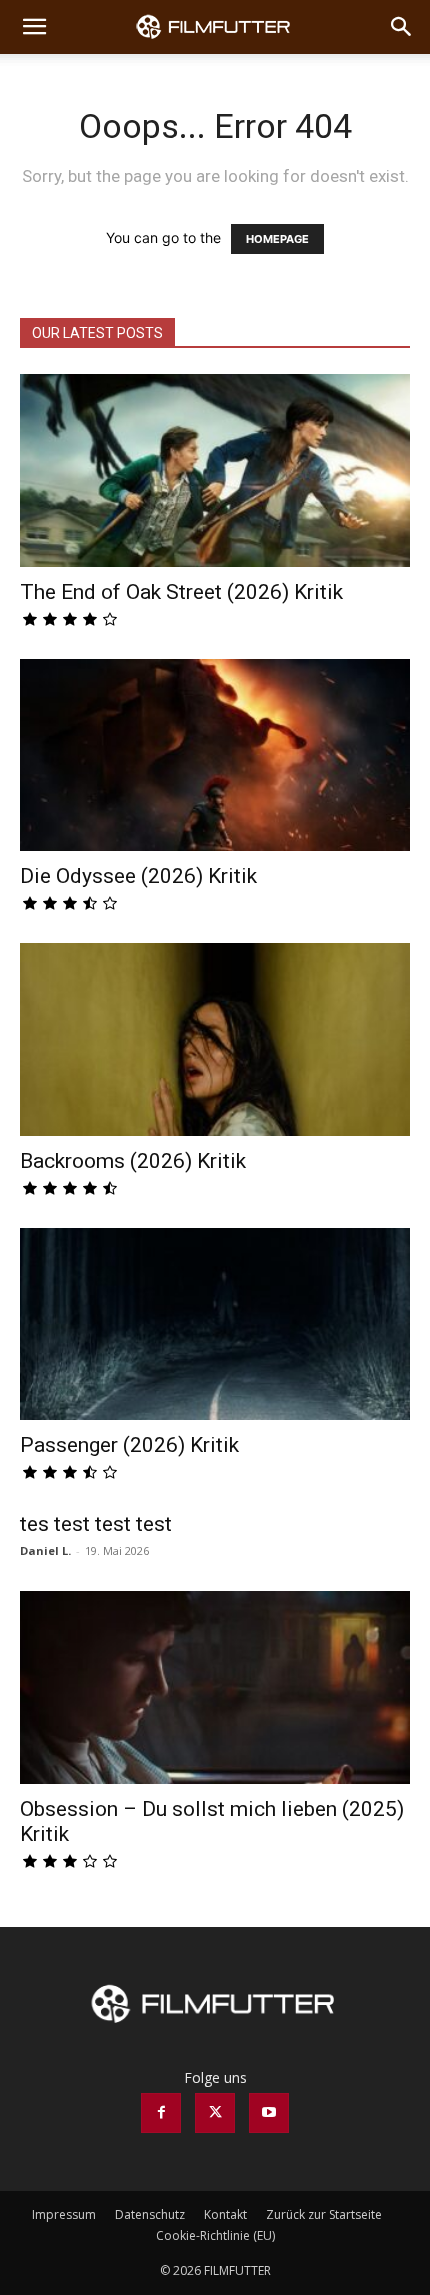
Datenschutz (150, 2214)
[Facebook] (161, 2113)
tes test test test (96, 1524)
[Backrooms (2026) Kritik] (215, 1039)
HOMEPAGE (277, 239)
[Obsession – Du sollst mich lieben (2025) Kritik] (215, 1687)
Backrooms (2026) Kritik (133, 1161)
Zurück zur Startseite (324, 2214)
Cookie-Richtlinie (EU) (215, 2235)
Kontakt (225, 2214)
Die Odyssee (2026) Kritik (138, 876)
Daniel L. (45, 1550)
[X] (215, 2113)
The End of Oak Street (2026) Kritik (181, 592)
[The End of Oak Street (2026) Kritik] (215, 470)
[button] (34, 27)
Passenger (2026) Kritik (129, 1445)
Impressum (64, 2214)
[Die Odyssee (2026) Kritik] (215, 755)
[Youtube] (269, 2113)
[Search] (402, 27)
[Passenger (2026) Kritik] (215, 1324)
